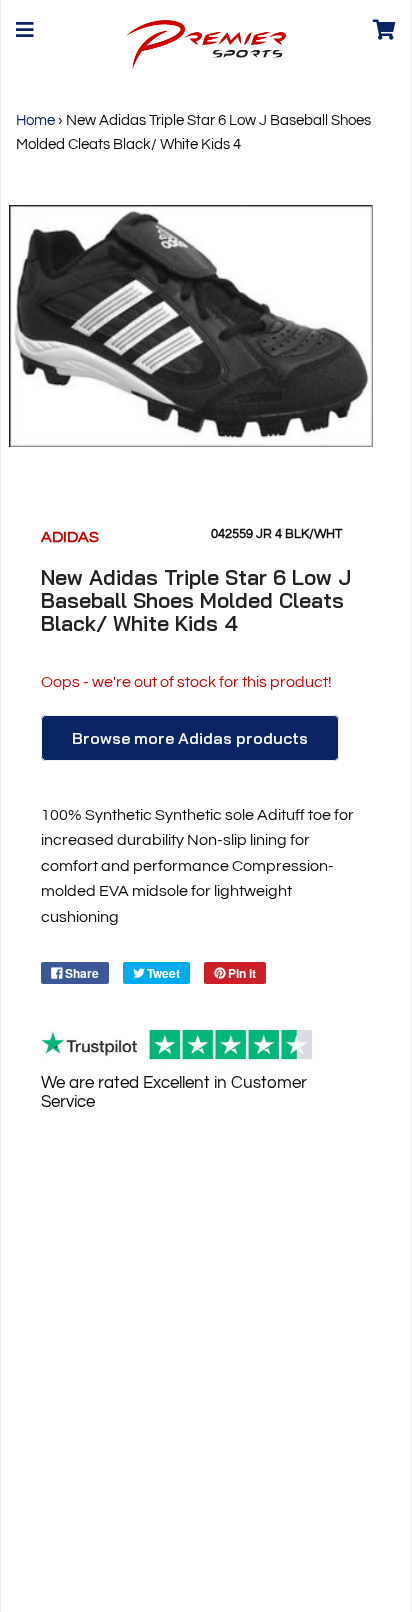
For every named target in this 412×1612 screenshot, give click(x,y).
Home (35, 120)
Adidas (70, 537)
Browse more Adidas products (190, 738)
